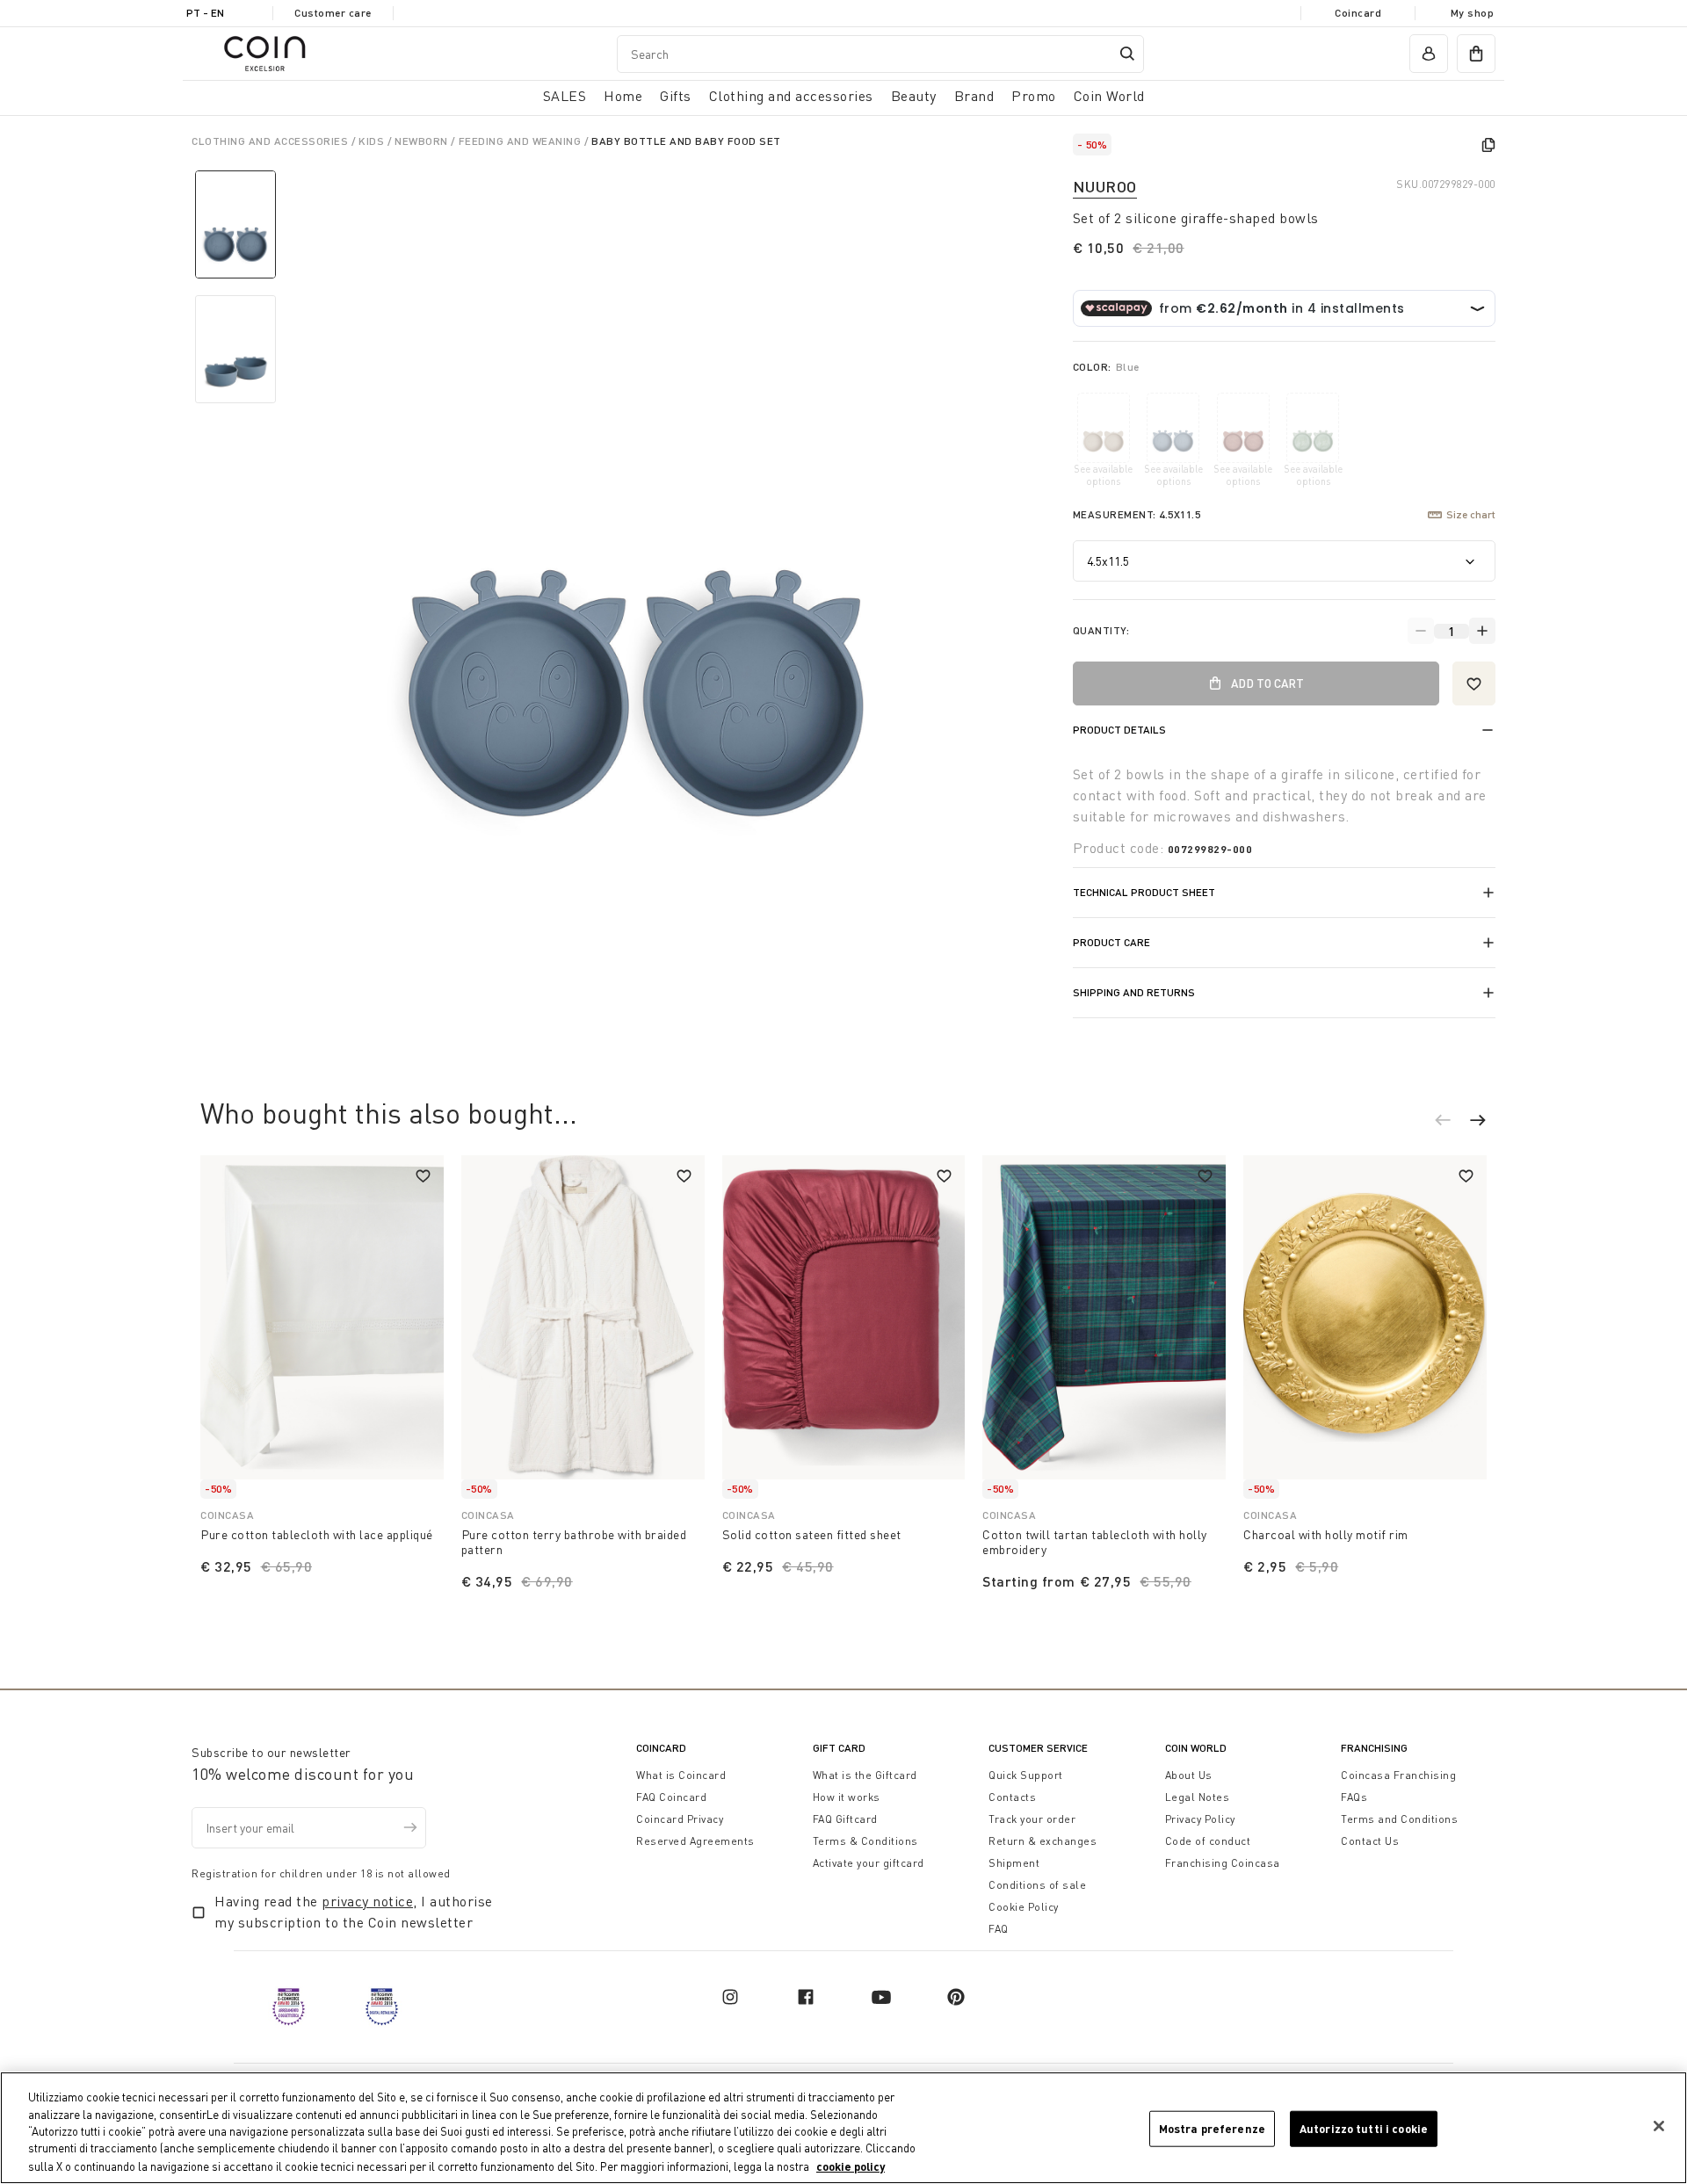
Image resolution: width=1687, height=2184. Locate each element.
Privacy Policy (1200, 1819)
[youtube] (881, 1997)
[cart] (1476, 54)
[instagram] (730, 1997)
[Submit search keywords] (1127, 54)
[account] (1429, 54)
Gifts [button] (676, 96)
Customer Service (1038, 1748)
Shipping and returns (1134, 992)
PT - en (205, 13)
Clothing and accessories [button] (791, 96)
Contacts (1012, 1797)
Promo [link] (1034, 96)
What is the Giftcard (865, 1775)
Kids (373, 141)
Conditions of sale (1037, 1885)
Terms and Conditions (1399, 1819)
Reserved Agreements (695, 1841)
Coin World (1196, 1748)
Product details (1119, 730)
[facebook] (806, 1997)
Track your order (1032, 1819)
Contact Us (1370, 1841)
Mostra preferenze (1212, 2129)
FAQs (1354, 1797)
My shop (1473, 13)
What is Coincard (681, 1775)
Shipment (1014, 1863)
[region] (843, 2128)
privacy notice (367, 1901)
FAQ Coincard (671, 1797)
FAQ (999, 1929)
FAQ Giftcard (845, 1819)
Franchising (1374, 1748)
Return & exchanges (1043, 1841)
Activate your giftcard (869, 1863)
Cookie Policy (1024, 1907)
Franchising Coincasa (1223, 1863)
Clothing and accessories (272, 141)
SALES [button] (565, 96)
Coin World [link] (1109, 96)
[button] (1452, 1123)
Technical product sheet (1144, 892)
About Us (1189, 1775)
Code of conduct (1208, 1841)
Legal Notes (1198, 1797)
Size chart (1471, 514)
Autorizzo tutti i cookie (1364, 2129)
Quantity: (1101, 630)
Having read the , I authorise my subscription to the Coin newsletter (354, 1912)
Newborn (423, 141)
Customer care (333, 13)
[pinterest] (956, 1997)
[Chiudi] (1659, 2126)
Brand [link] (974, 96)
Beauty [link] (914, 96)
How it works (847, 1797)
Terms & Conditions (865, 1841)
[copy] (1488, 145)
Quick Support (1026, 1775)
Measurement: (1137, 514)
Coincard (1358, 13)
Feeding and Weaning (521, 141)
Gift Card (839, 1748)
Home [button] (623, 96)
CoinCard (661, 1748)
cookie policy (851, 2166)
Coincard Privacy (680, 1819)
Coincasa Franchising (1398, 1775)
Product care (1111, 942)
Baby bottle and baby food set (686, 141)
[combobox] (880, 54)
